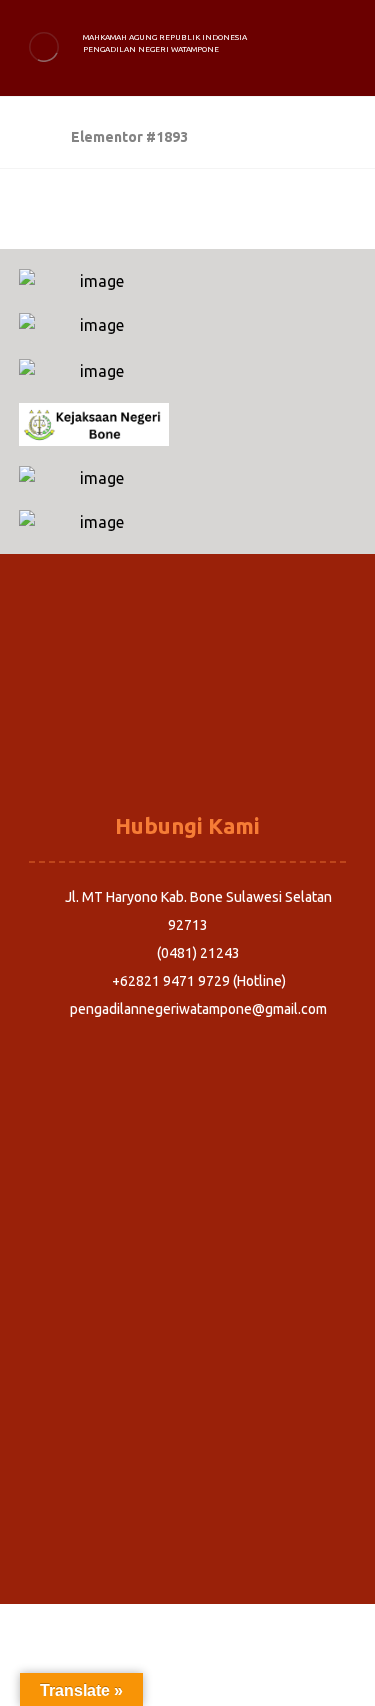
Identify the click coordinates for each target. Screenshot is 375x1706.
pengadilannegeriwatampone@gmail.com (198, 1009)
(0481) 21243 (198, 953)
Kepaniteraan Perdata (187, 719)
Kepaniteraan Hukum (188, 747)
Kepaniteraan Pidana (188, 691)
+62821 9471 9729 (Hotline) (199, 981)
